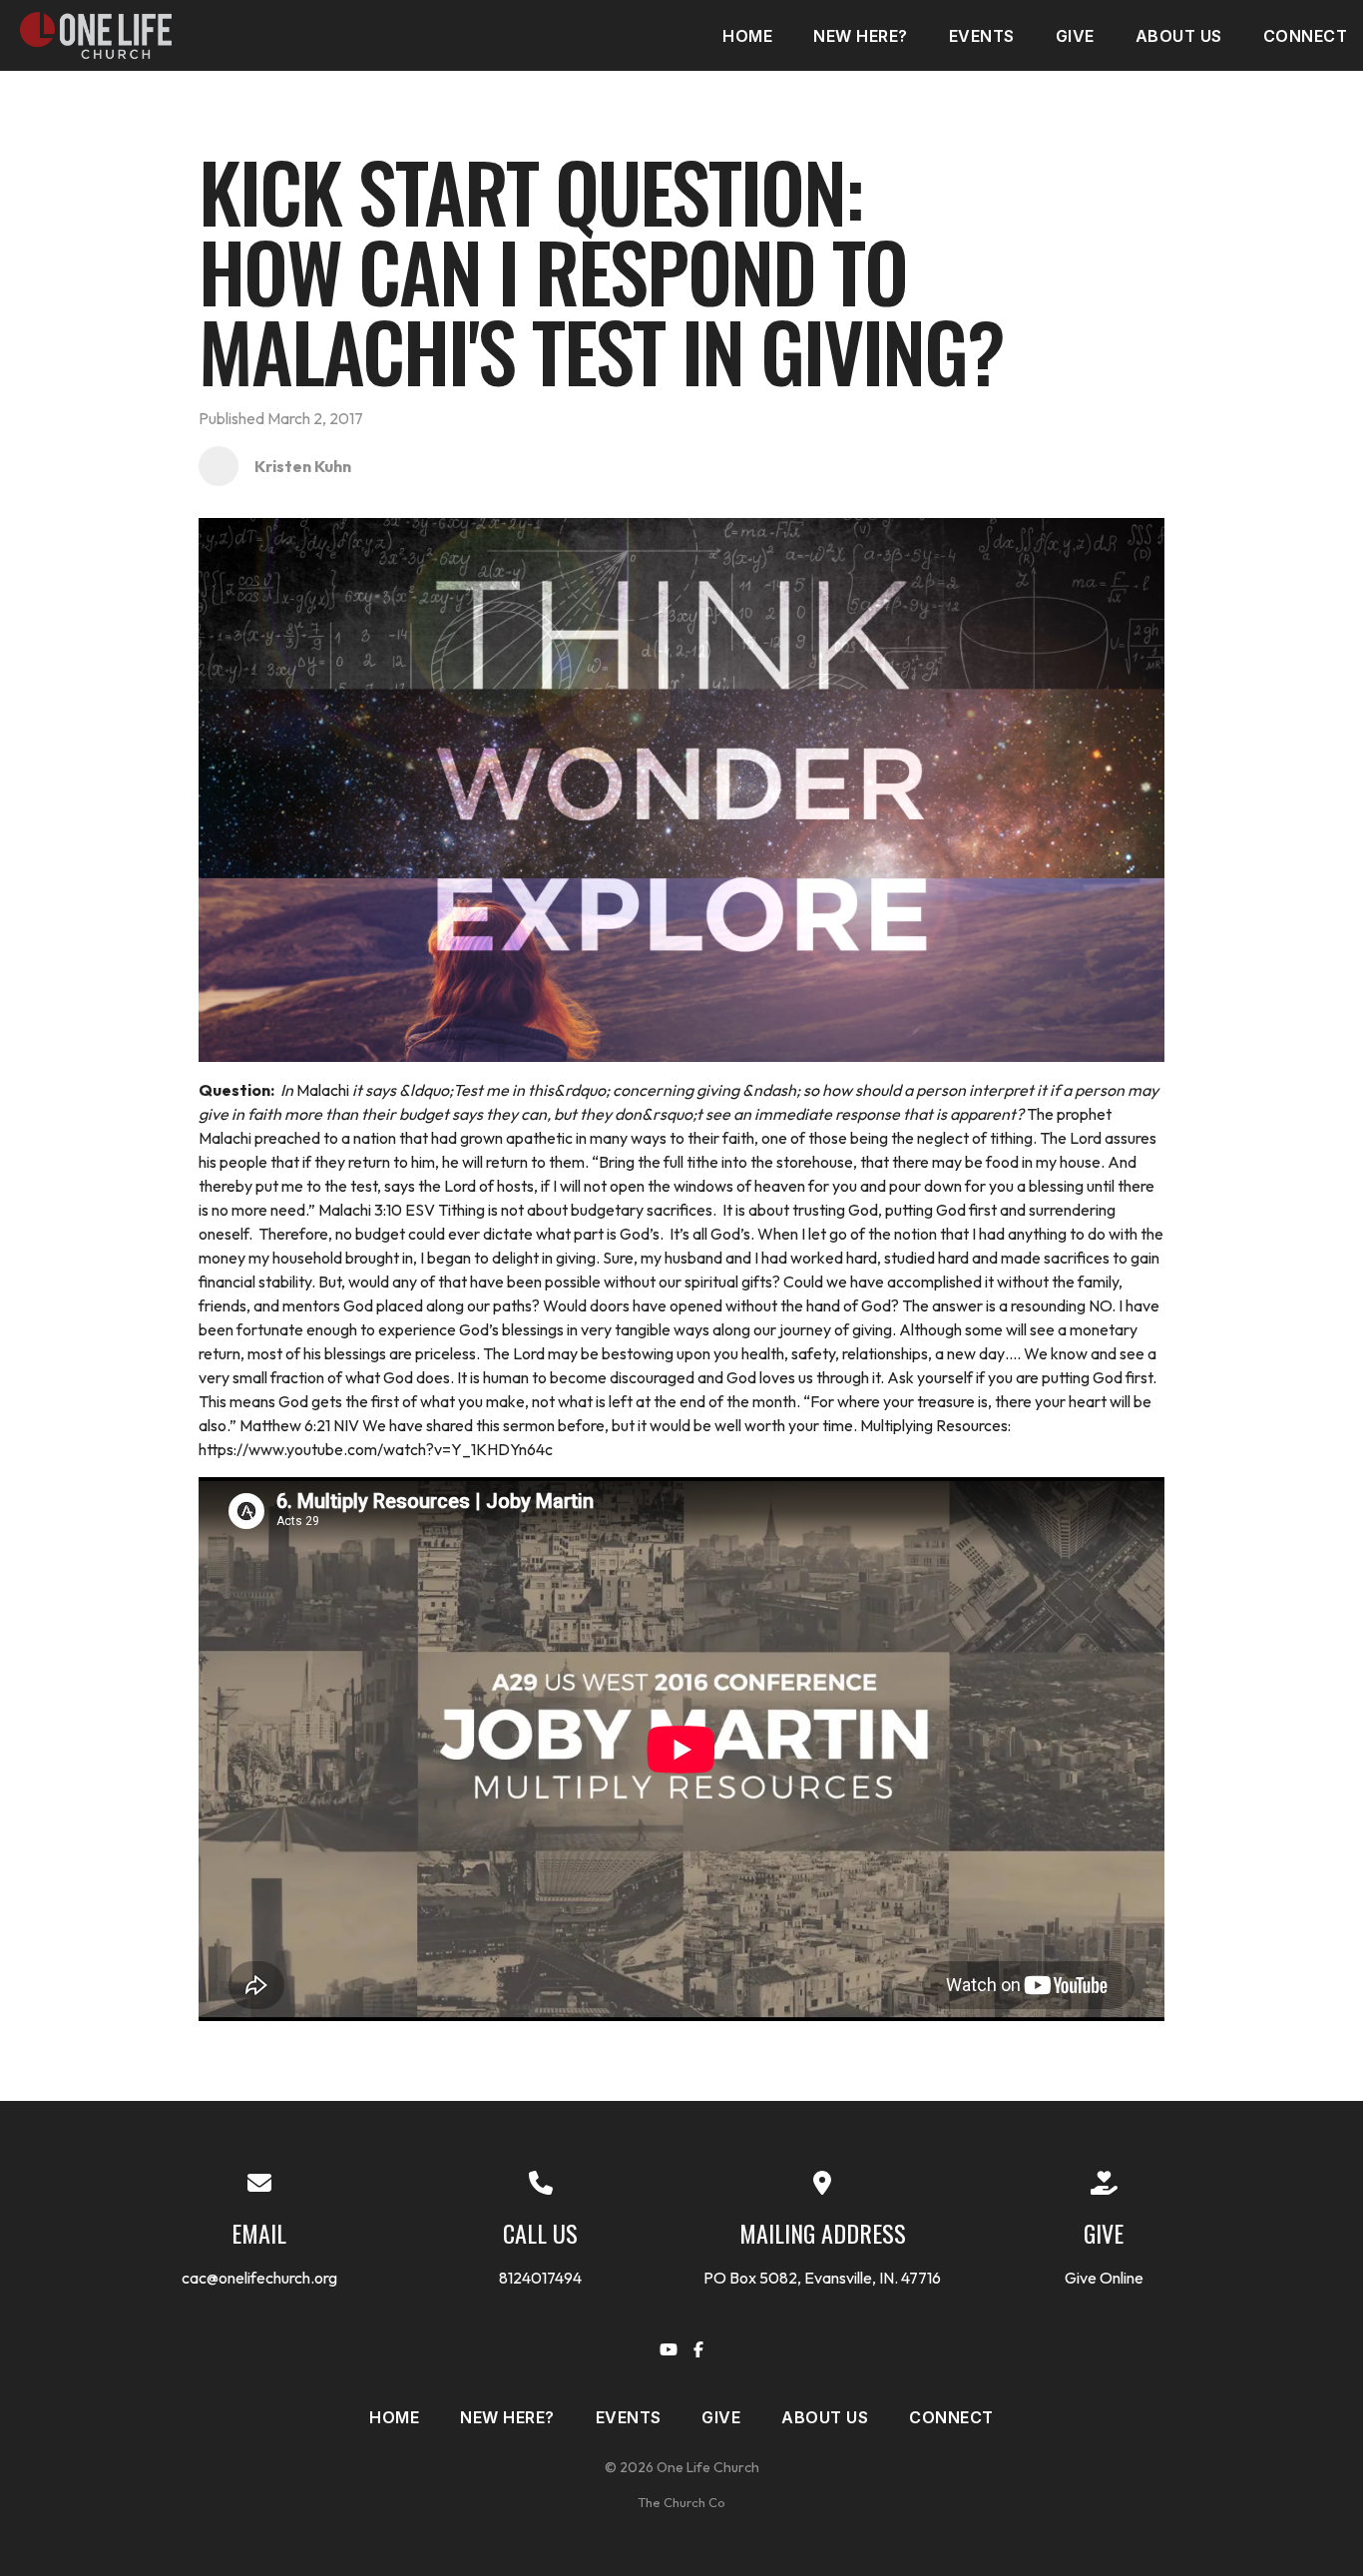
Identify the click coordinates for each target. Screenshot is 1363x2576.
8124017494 (540, 2278)
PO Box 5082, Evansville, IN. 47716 (822, 2278)
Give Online (1104, 2278)
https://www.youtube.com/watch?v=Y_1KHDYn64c (376, 1449)
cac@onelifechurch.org (259, 2278)
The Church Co (681, 2502)
